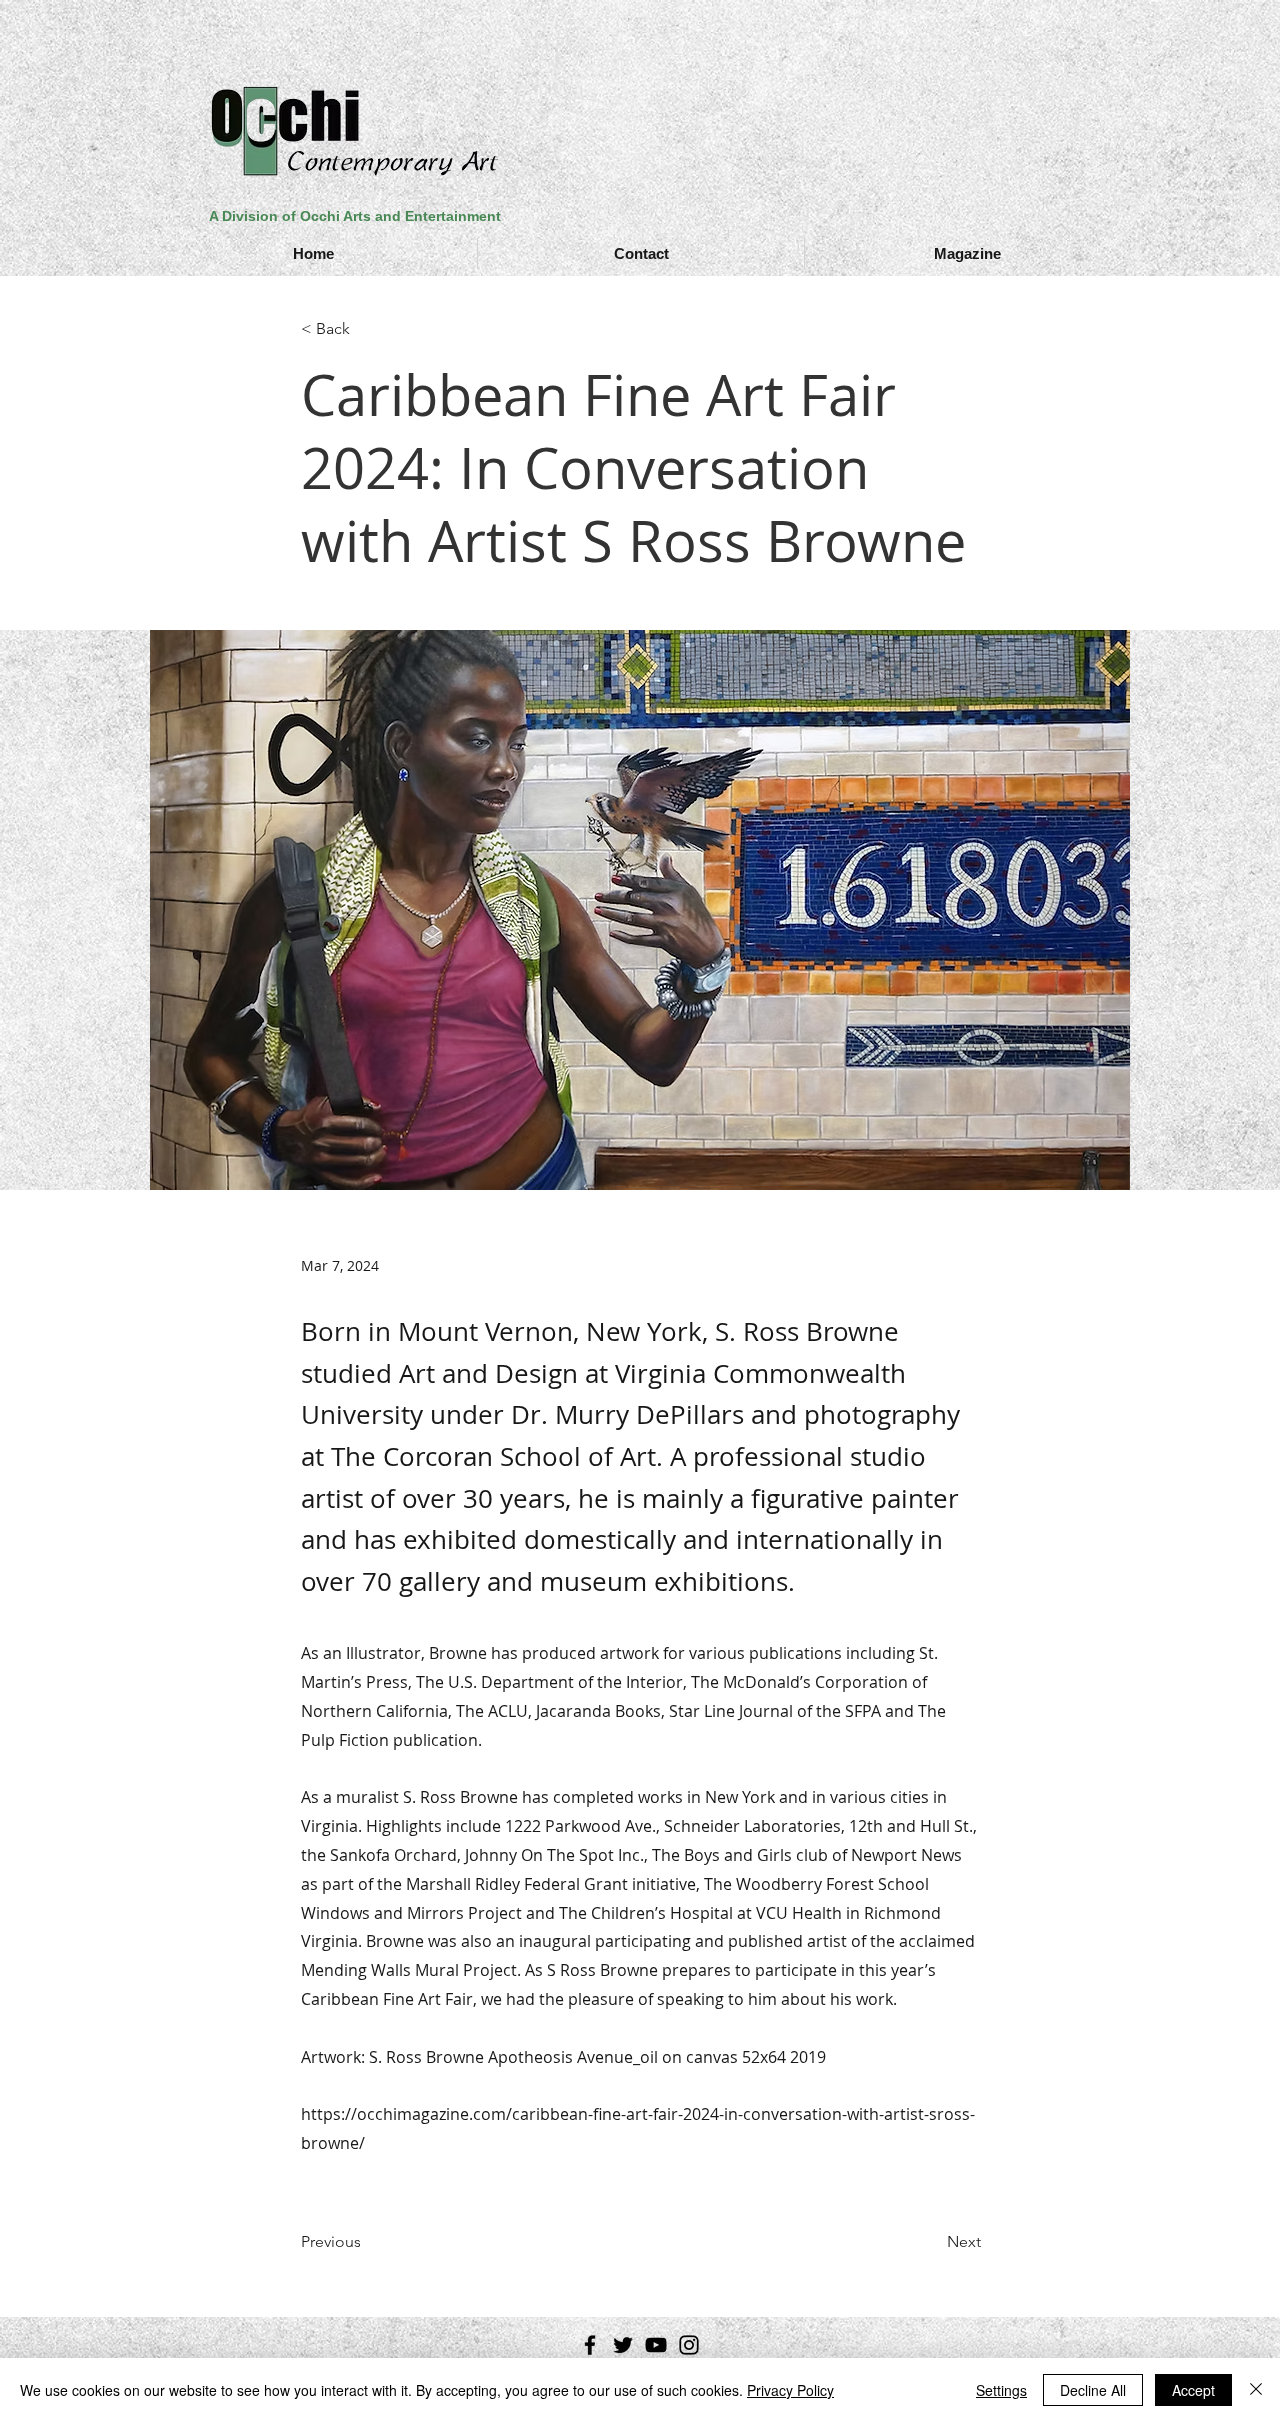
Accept (1193, 2390)
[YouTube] (656, 2345)
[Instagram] (689, 2345)
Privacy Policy (790, 2390)
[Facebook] (590, 2345)
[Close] (1256, 2390)
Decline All (1093, 2390)
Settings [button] (1001, 2390)
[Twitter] (623, 2345)
